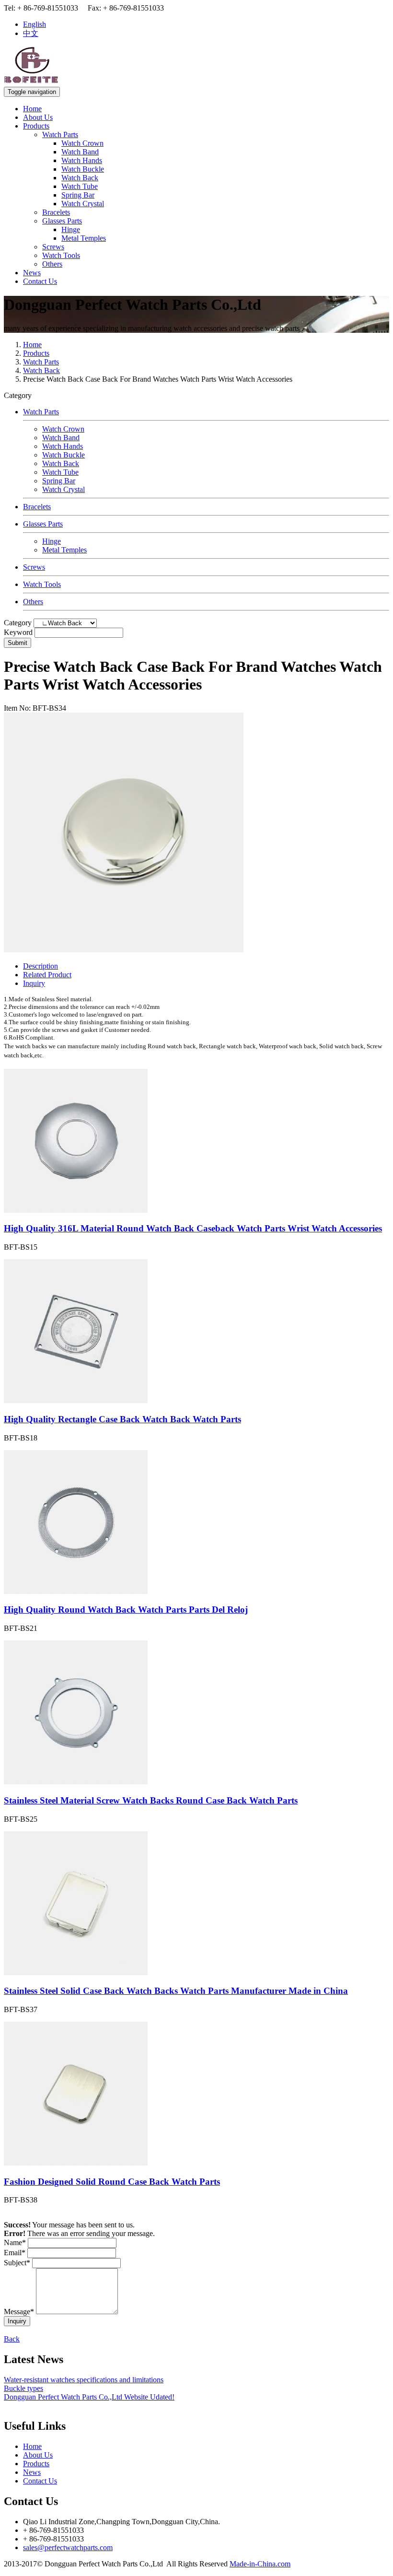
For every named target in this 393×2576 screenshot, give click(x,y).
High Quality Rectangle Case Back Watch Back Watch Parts (122, 1419)
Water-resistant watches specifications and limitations (84, 2380)
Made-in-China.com (260, 2564)
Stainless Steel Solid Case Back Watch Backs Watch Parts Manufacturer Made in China (176, 1991)
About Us (38, 117)
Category (18, 623)
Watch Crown (82, 143)
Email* (15, 2253)
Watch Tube (80, 186)
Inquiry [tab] (34, 983)
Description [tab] (40, 966)
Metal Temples (84, 238)
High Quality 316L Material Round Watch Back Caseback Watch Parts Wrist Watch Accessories (193, 1228)
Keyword (18, 632)
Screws (53, 247)
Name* (15, 2242)
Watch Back (80, 178)
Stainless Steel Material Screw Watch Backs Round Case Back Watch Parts (151, 1800)
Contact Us (40, 281)
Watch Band (80, 152)
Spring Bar (78, 195)
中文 (31, 33)
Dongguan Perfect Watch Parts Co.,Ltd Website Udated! (89, 2397)
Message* (19, 2312)
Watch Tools (61, 255)
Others (52, 264)
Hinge (71, 229)
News (32, 273)
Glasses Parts (62, 221)
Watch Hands (82, 160)
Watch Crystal (83, 204)
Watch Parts (60, 135)
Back (12, 2339)
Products (36, 126)
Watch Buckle (83, 169)
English (35, 24)
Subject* (17, 2263)
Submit (17, 643)
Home (32, 109)
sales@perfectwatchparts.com (68, 2547)
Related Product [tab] (47, 975)
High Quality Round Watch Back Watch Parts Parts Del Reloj (126, 1610)
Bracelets (56, 212)
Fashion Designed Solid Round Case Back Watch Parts (112, 2182)
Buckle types (23, 2388)
